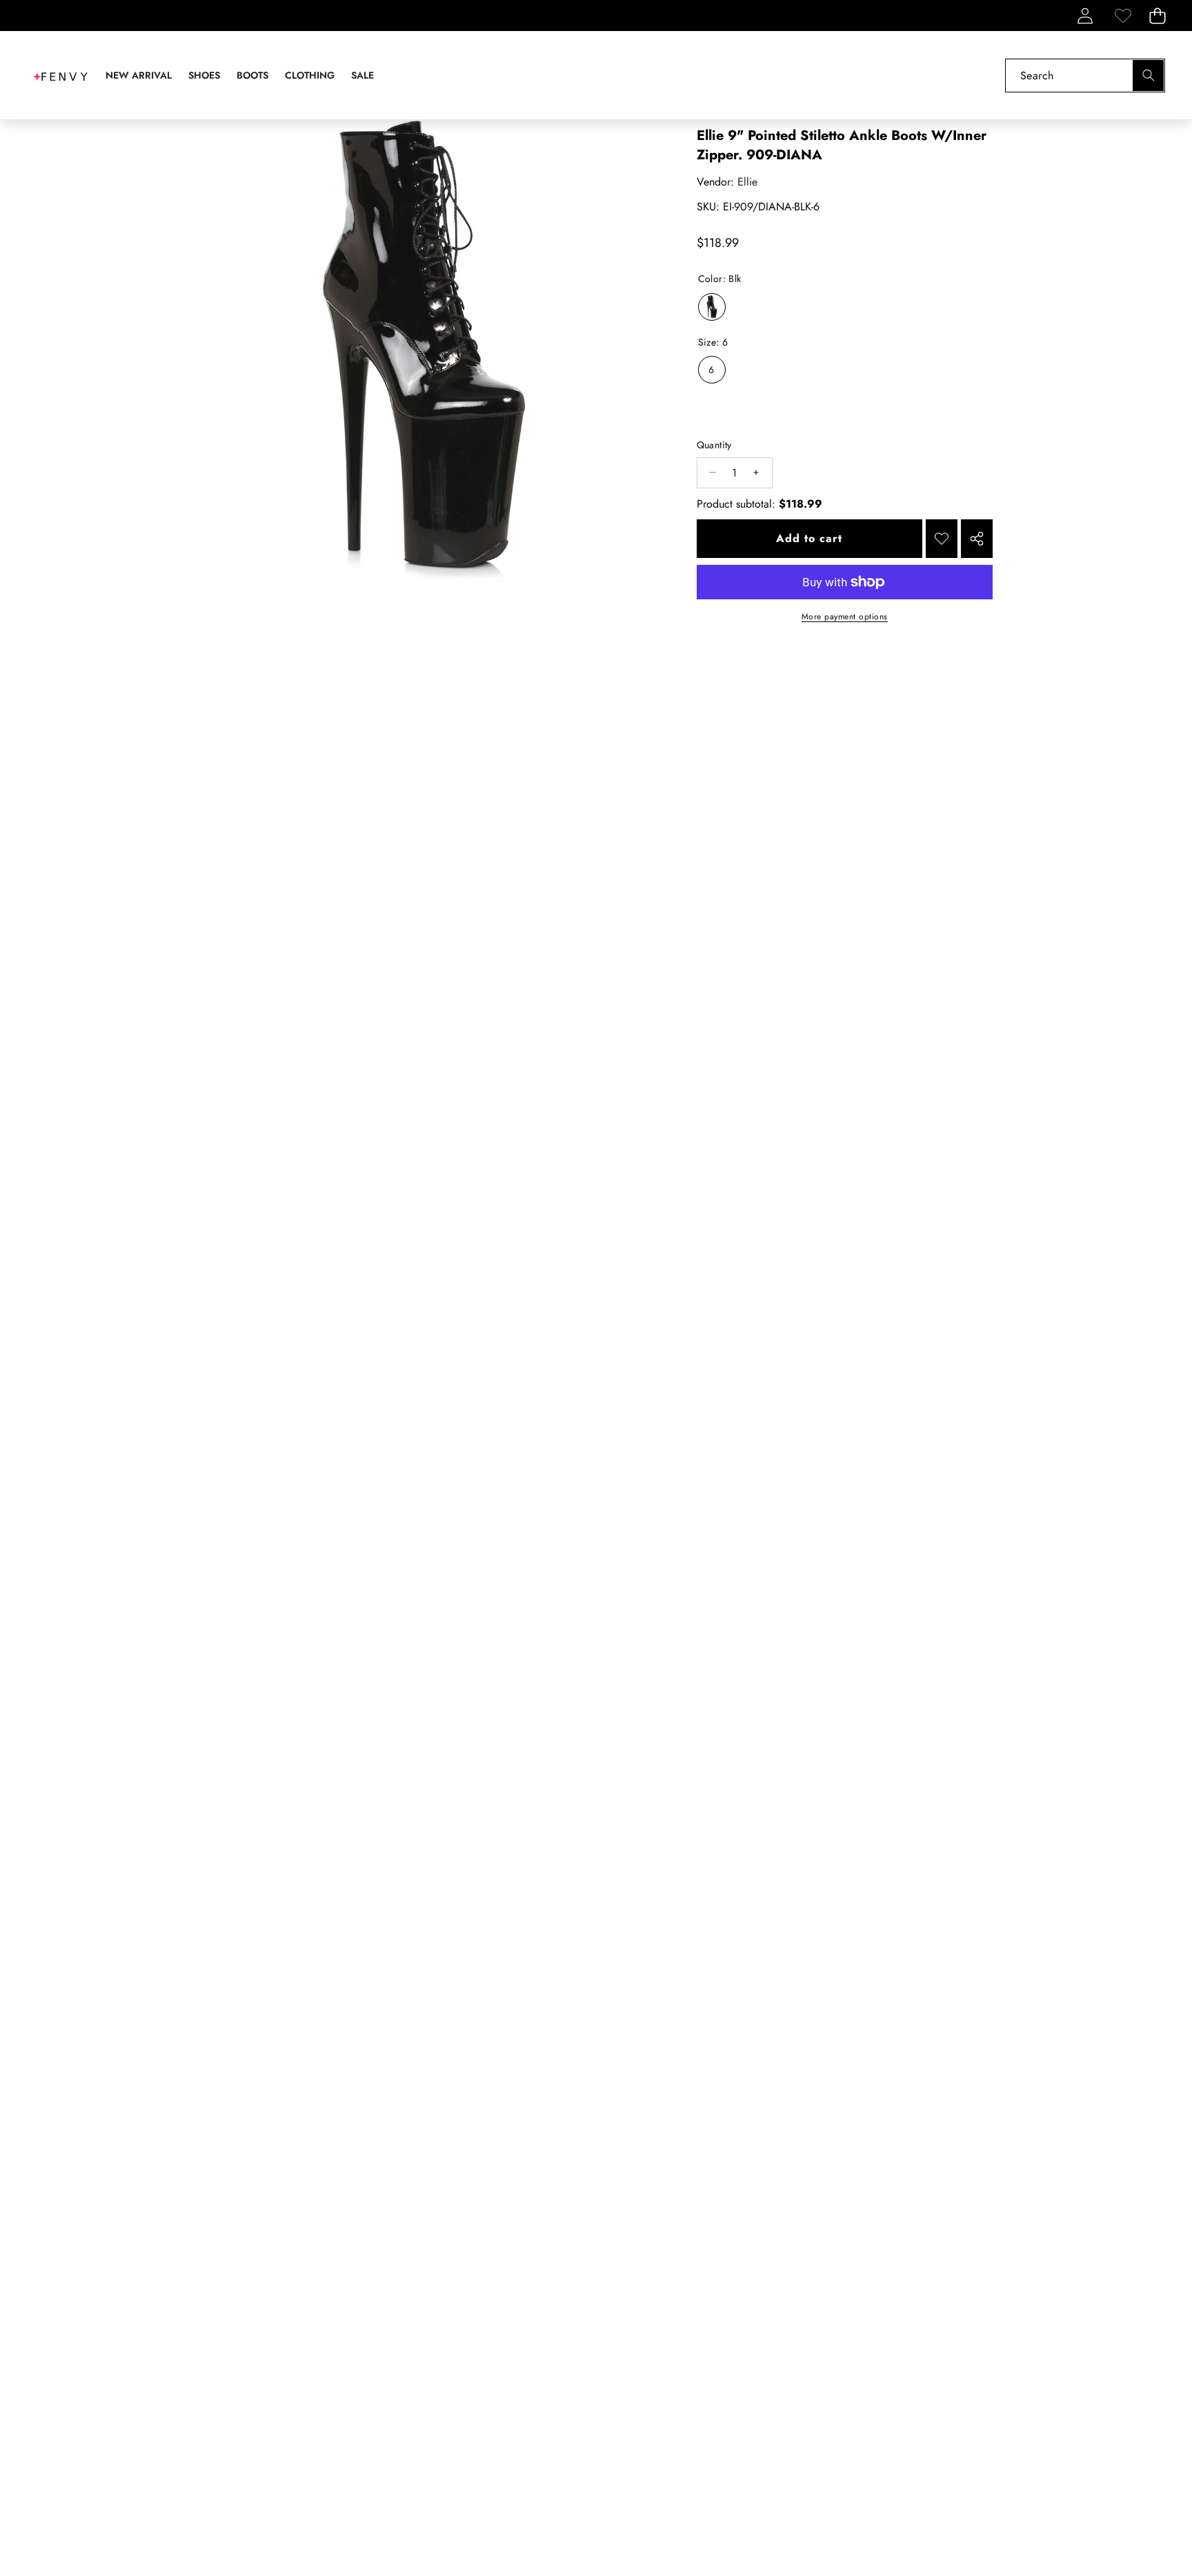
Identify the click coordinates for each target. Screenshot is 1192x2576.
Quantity (714, 445)
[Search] (1148, 76)
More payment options (845, 617)
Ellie (747, 182)
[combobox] (1085, 76)
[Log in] (1085, 16)
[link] (1123, 16)
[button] (1157, 16)
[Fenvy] (61, 75)
